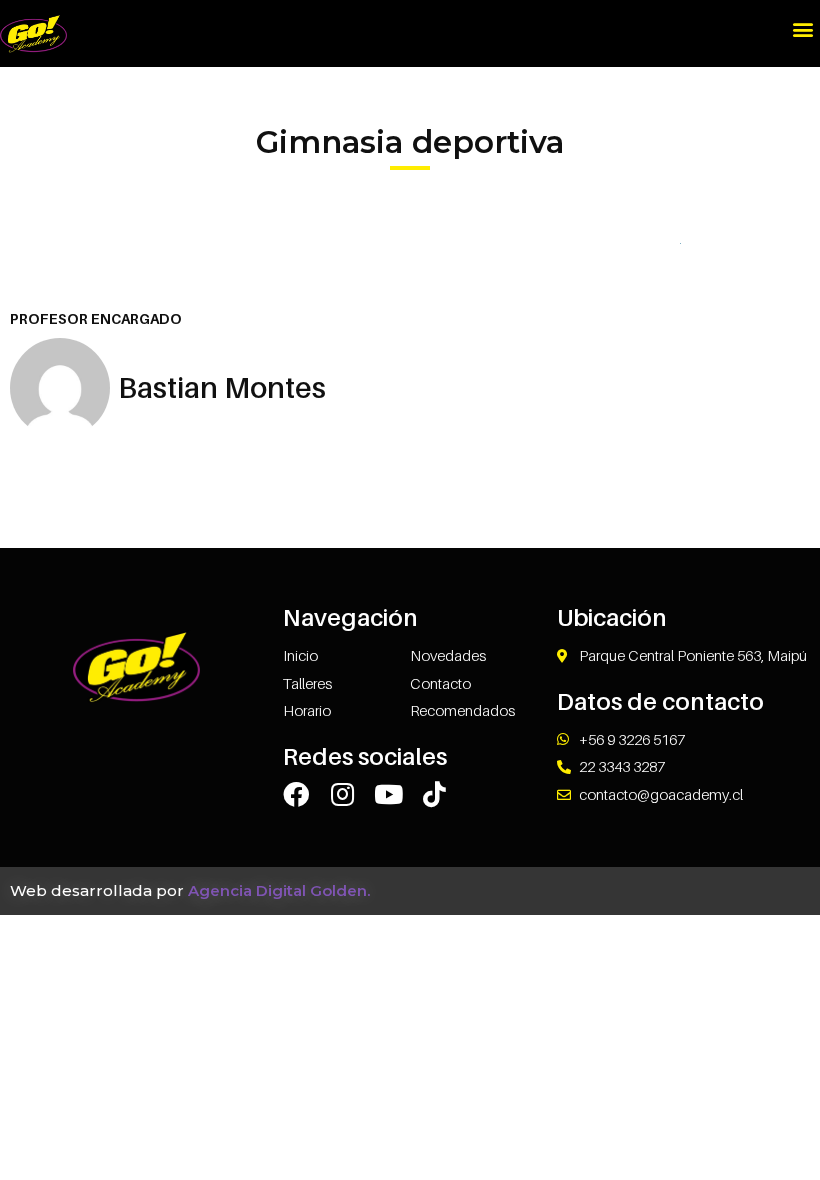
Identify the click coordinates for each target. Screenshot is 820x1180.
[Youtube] (388, 794)
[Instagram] (342, 794)
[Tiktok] (434, 794)
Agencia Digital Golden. (279, 890)
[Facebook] (296, 794)
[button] (803, 28)
